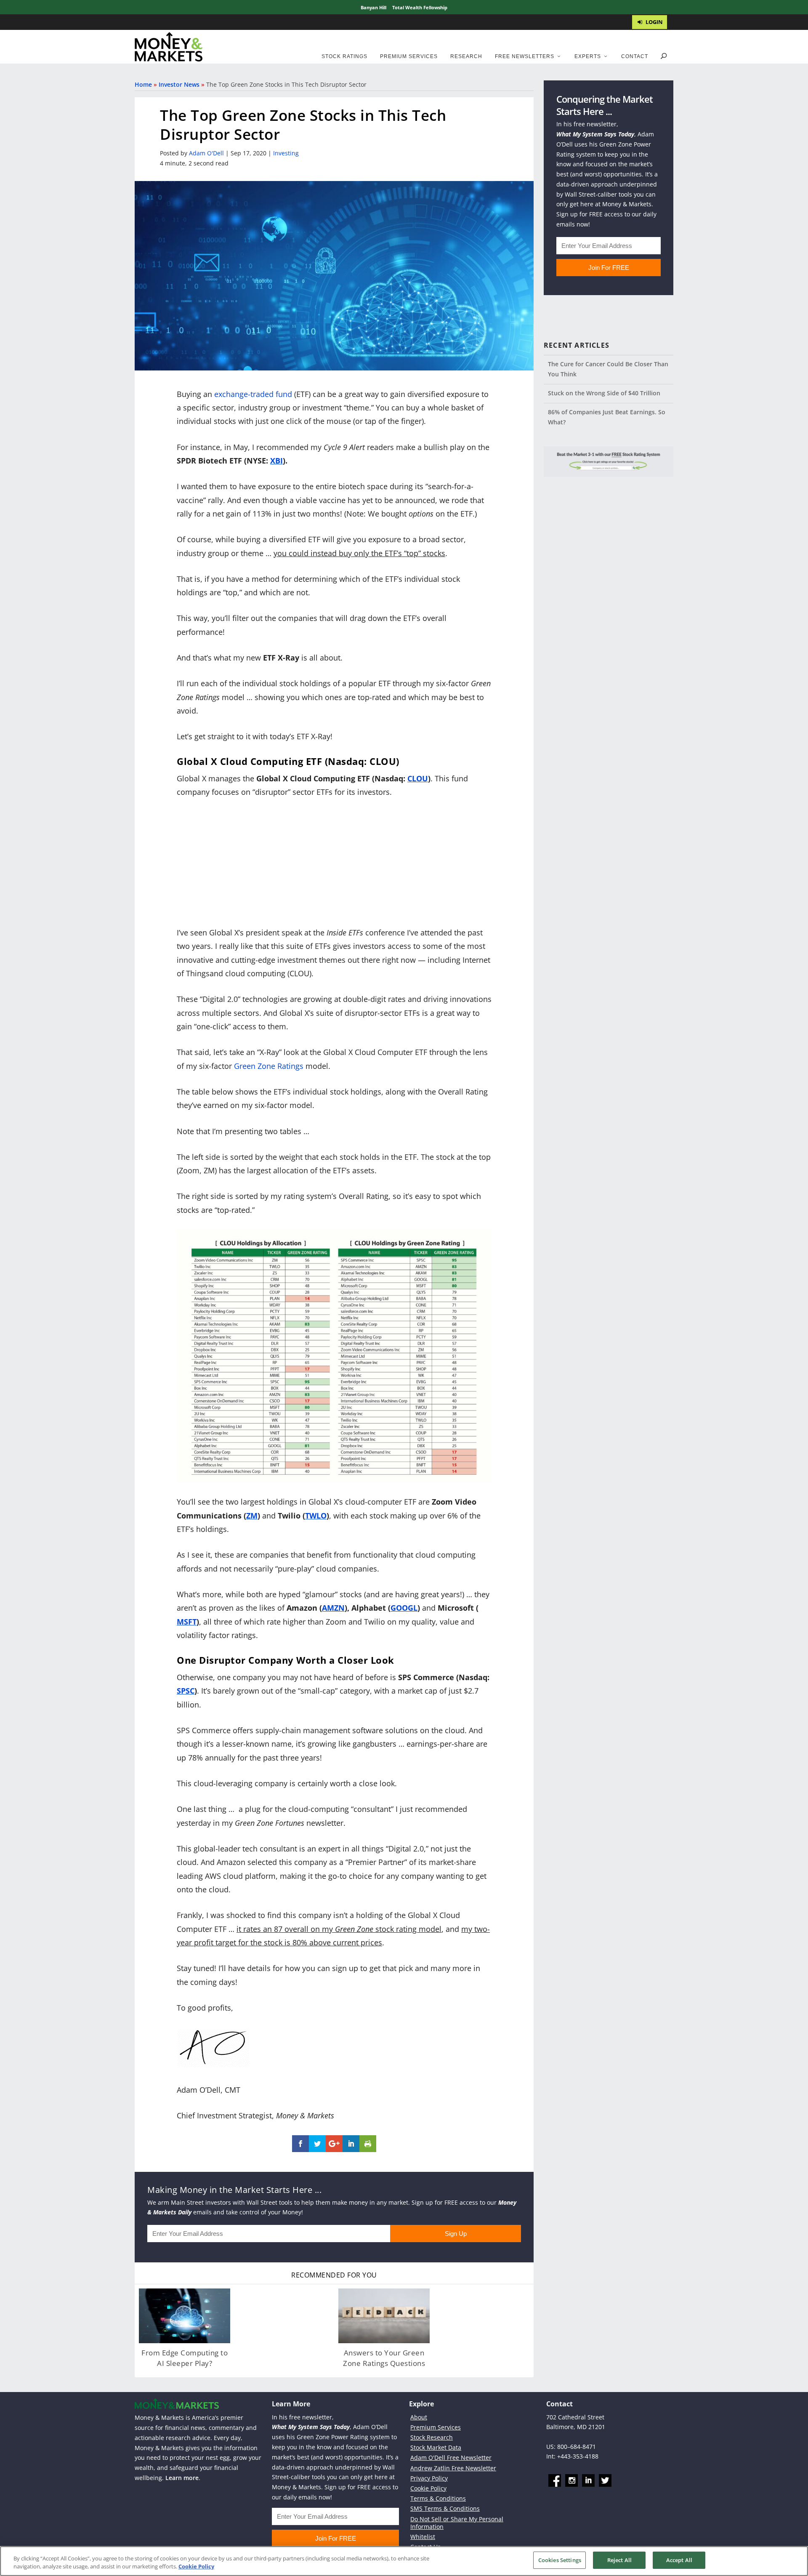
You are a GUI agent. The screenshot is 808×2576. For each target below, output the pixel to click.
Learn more (182, 2478)
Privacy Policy (429, 2478)
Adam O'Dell (206, 153)
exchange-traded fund (253, 394)
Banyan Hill (373, 7)
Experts (588, 56)
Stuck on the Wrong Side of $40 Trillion (604, 393)
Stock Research (432, 2437)
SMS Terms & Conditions (445, 2508)
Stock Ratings (344, 56)
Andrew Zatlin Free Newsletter (453, 2468)
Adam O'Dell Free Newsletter (451, 2457)
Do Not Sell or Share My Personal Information (457, 2523)
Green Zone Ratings (269, 1066)
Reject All (619, 2560)
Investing (286, 153)
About (419, 2417)
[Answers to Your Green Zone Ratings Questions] (384, 2316)
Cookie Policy (428, 2488)
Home (143, 84)
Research (466, 56)
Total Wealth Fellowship (420, 7)
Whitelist (423, 2537)
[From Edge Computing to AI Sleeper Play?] (185, 2316)
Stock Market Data (436, 2447)
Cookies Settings (560, 2560)
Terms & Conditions (438, 2498)
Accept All (679, 2560)
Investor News (179, 84)
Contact (635, 56)
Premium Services (409, 56)
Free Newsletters (525, 56)
